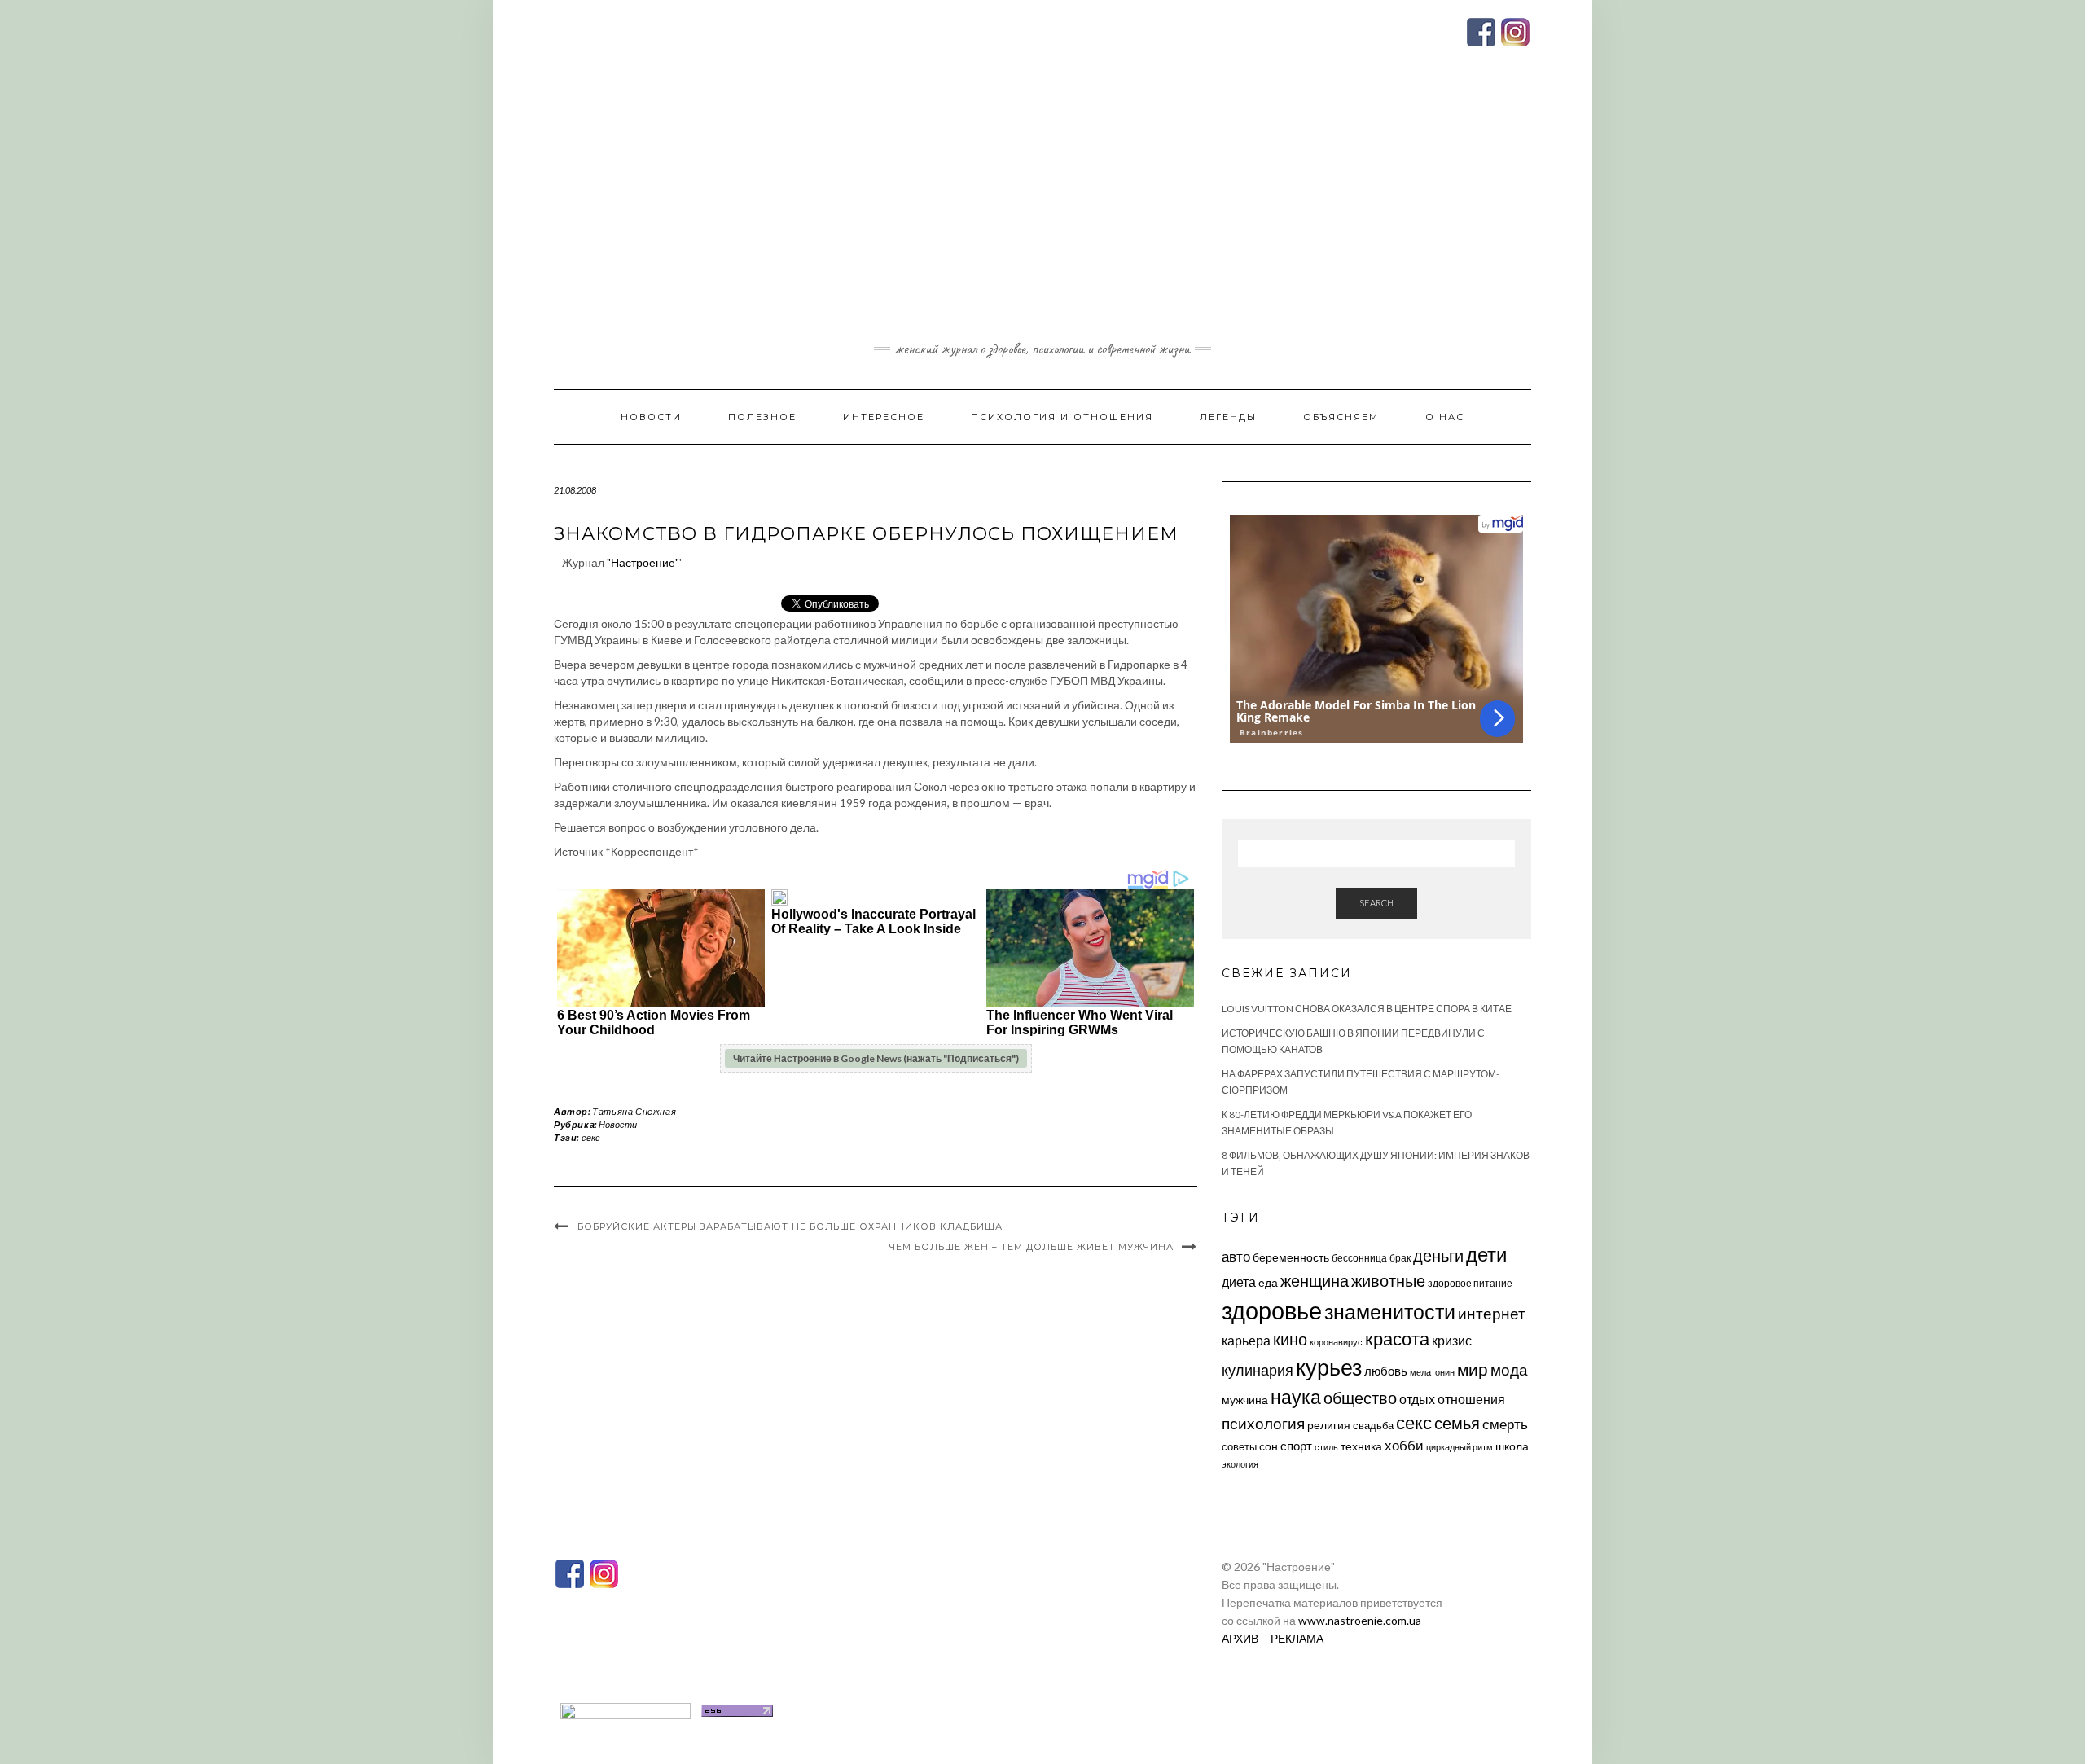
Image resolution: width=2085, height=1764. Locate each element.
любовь (1386, 1371)
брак (1400, 1258)
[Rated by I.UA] (625, 1709)
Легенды (1228, 417)
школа (1512, 1446)
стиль (1326, 1447)
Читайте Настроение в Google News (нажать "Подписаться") (876, 1058)
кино (1290, 1339)
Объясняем (1341, 417)
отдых (1417, 1399)
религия (1329, 1425)
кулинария (1258, 1370)
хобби (1404, 1445)
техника (1361, 1446)
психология (1263, 1423)
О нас (1445, 417)
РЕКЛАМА (1297, 1638)
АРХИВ (1240, 1638)
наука (1296, 1397)
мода (1509, 1369)
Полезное (762, 417)
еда (1268, 1282)
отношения (1471, 1399)
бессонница (1359, 1258)
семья (1457, 1423)
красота (1397, 1339)
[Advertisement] (1042, 214)
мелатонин (1432, 1372)
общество (1360, 1398)
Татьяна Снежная (634, 1111)
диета (1239, 1282)
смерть (1505, 1424)
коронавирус (1336, 1342)
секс (591, 1137)
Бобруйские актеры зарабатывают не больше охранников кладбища (790, 1226)
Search (1376, 903)
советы (1239, 1446)
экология (1240, 1464)
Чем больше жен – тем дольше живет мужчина (1032, 1247)
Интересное (884, 417)
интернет (1492, 1314)
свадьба (1373, 1425)
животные (1388, 1280)
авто (1236, 1256)
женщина (1315, 1281)
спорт (1296, 1446)
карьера (1246, 1340)
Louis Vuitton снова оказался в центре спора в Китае (1367, 1009)
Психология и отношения (1062, 417)
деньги (1438, 1255)
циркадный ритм (1459, 1447)
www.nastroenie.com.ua (1360, 1620)
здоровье (1272, 1310)
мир (1473, 1369)
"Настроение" (643, 562)
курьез (1329, 1367)
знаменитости (1390, 1312)
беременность (1291, 1257)
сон (1269, 1446)
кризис (1452, 1340)
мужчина (1245, 1400)
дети (1486, 1254)
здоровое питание (1470, 1283)
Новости (651, 417)
